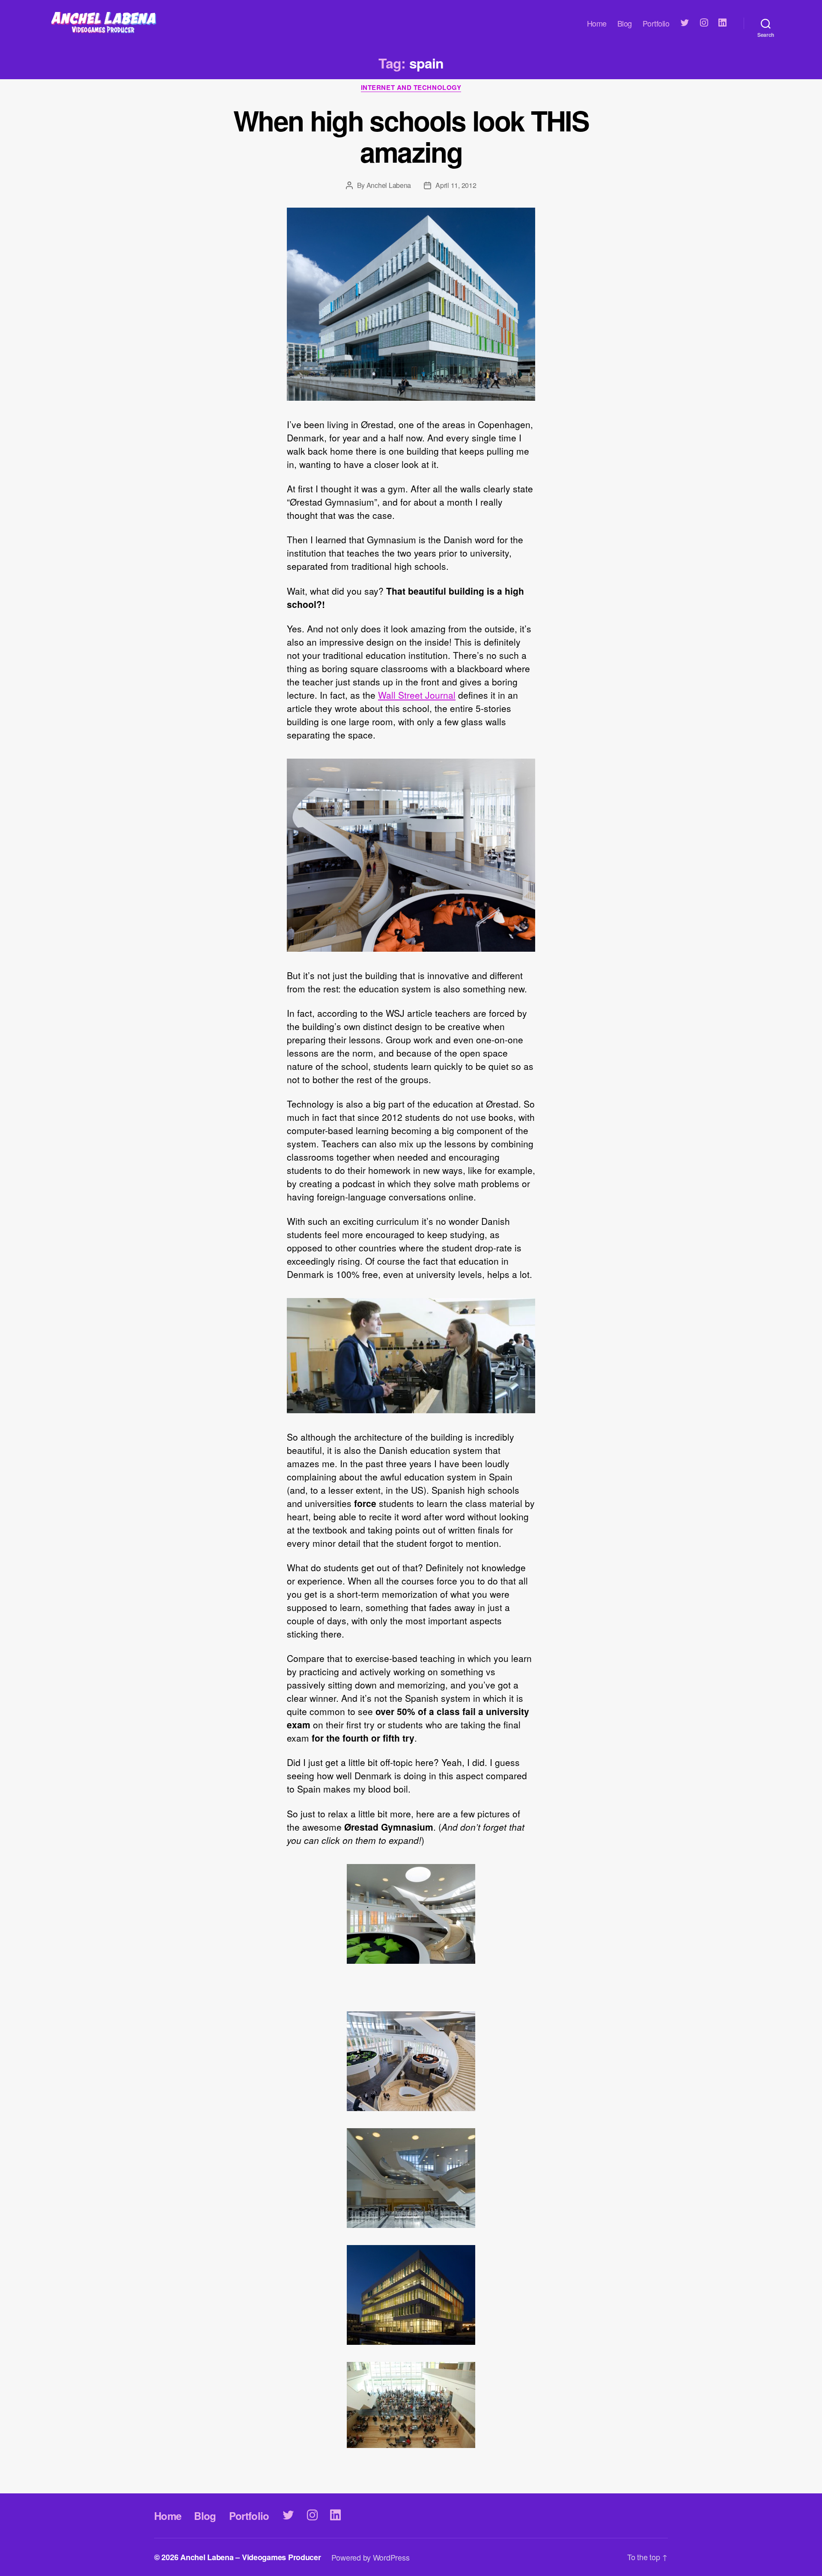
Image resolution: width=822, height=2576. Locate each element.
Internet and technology (411, 88)
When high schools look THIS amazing (411, 136)
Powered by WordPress (371, 2557)
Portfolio (656, 24)
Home (597, 24)
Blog (625, 24)
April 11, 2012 (456, 185)
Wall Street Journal (417, 695)
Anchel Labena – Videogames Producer (251, 2557)
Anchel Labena (389, 185)
